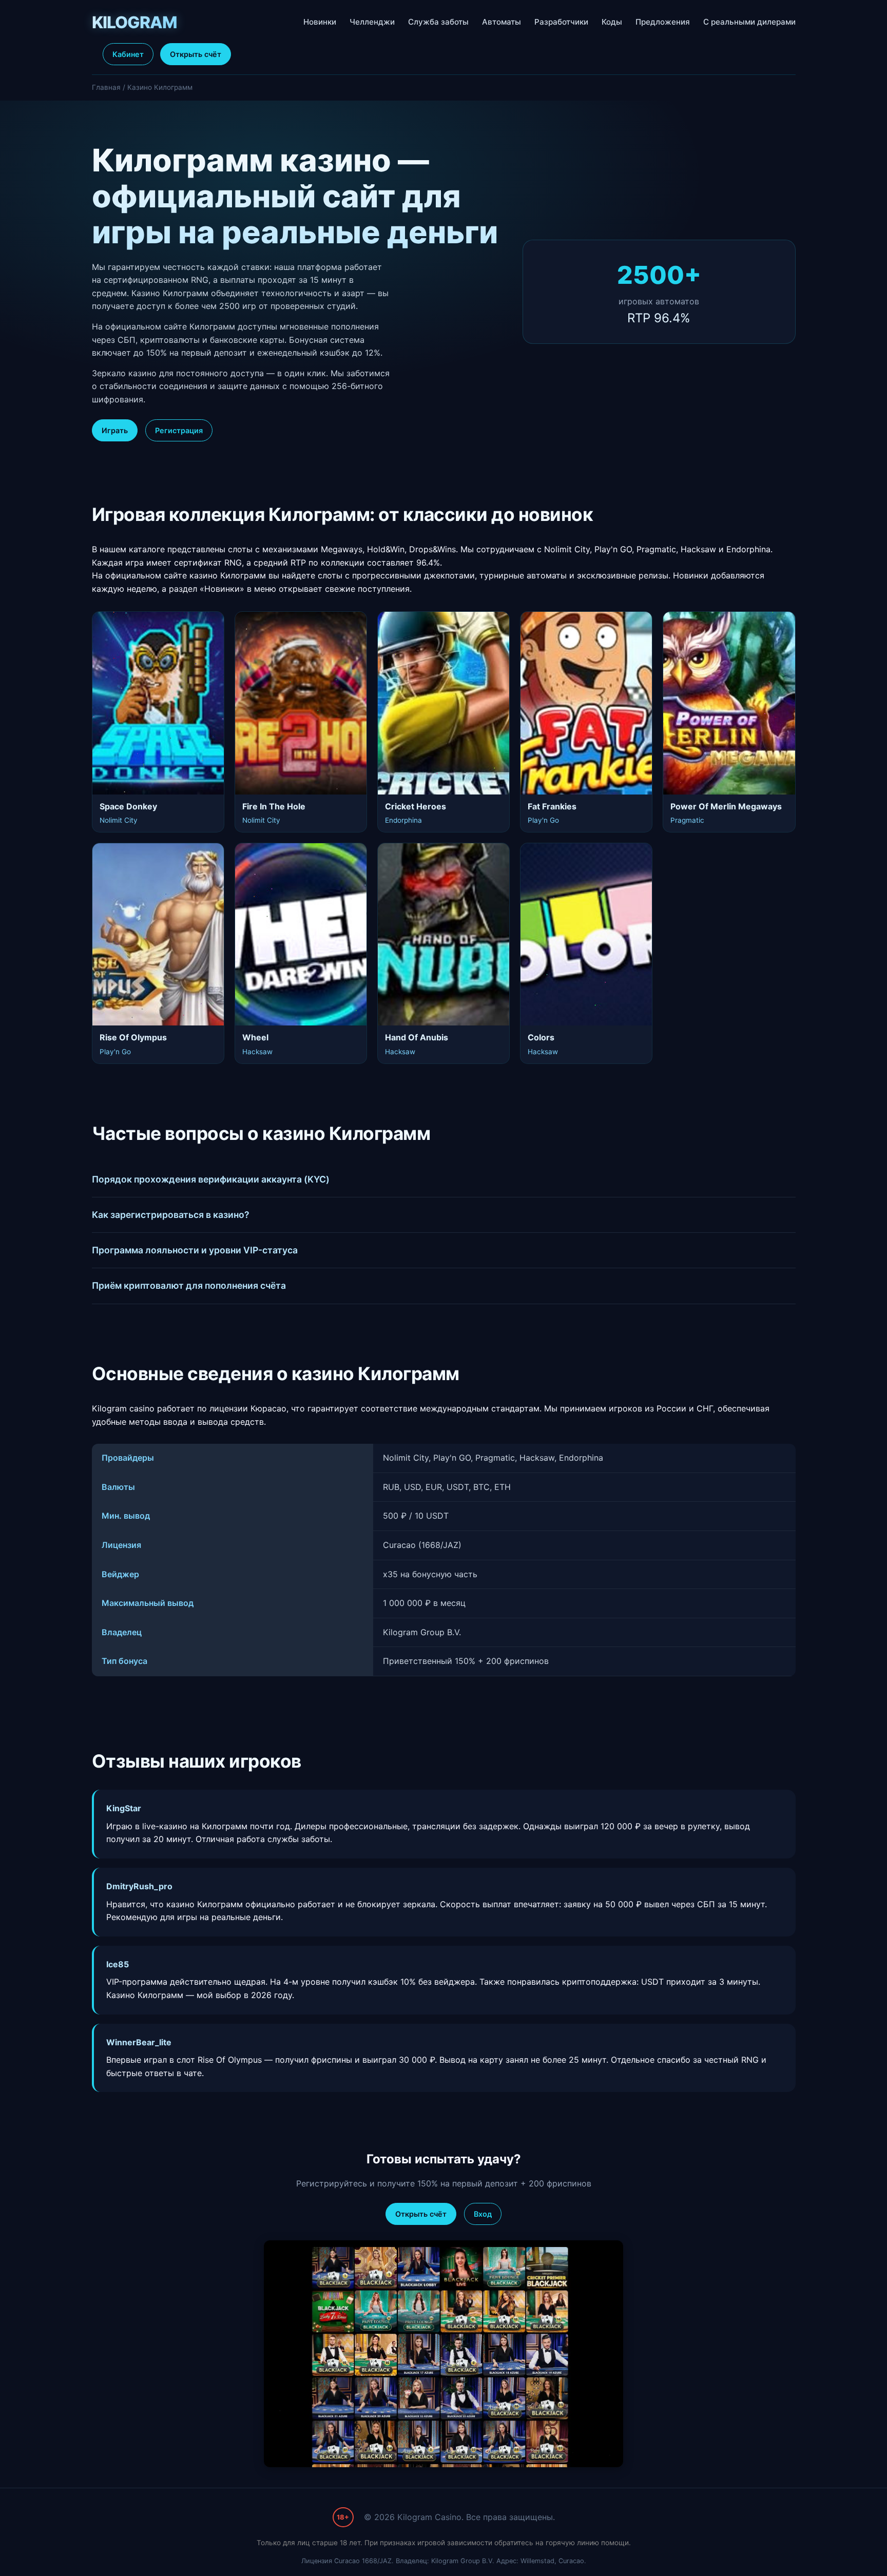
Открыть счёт (196, 54)
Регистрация (179, 430)
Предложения (663, 22)
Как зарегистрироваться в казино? (171, 1215)
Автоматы (502, 22)
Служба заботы (438, 22)
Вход (483, 2214)
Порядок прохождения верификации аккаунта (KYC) (211, 1179)
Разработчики (561, 22)
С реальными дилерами (749, 22)
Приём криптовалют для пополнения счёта (189, 1285)
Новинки (320, 22)
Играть (115, 430)
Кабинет (128, 54)
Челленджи (372, 22)
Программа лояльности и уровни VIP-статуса (195, 1250)
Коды (612, 22)
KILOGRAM (134, 22)
